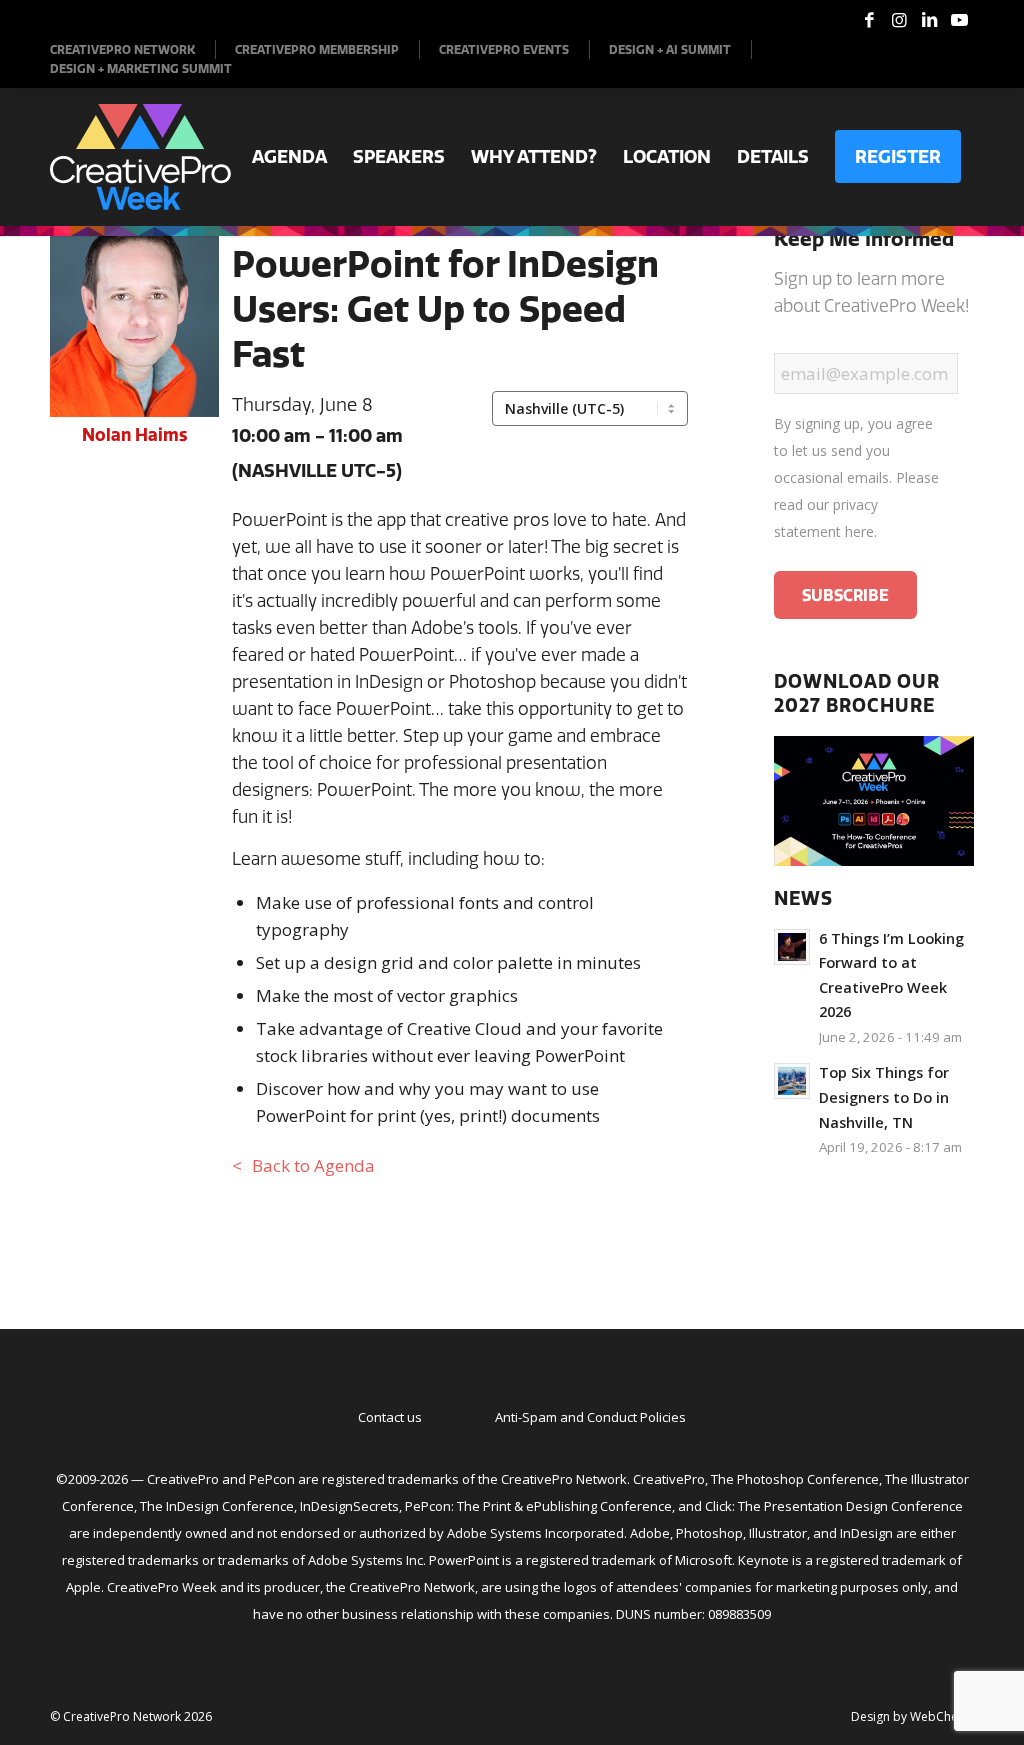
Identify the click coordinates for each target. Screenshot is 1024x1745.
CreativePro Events (504, 49)
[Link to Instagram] (899, 20)
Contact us (390, 1417)
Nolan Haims (134, 434)
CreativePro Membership (317, 49)
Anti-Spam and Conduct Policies (590, 1417)
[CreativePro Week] (140, 157)
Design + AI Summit (670, 49)
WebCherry (942, 1716)
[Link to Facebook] (869, 20)
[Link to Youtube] (959, 20)
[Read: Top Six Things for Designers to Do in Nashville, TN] (792, 1081)
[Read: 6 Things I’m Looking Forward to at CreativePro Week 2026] (792, 947)
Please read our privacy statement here (856, 504)
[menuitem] (133, 49)
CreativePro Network (122, 49)
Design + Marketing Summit (141, 68)
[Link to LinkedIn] (929, 20)
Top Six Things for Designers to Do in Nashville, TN (884, 1097)
